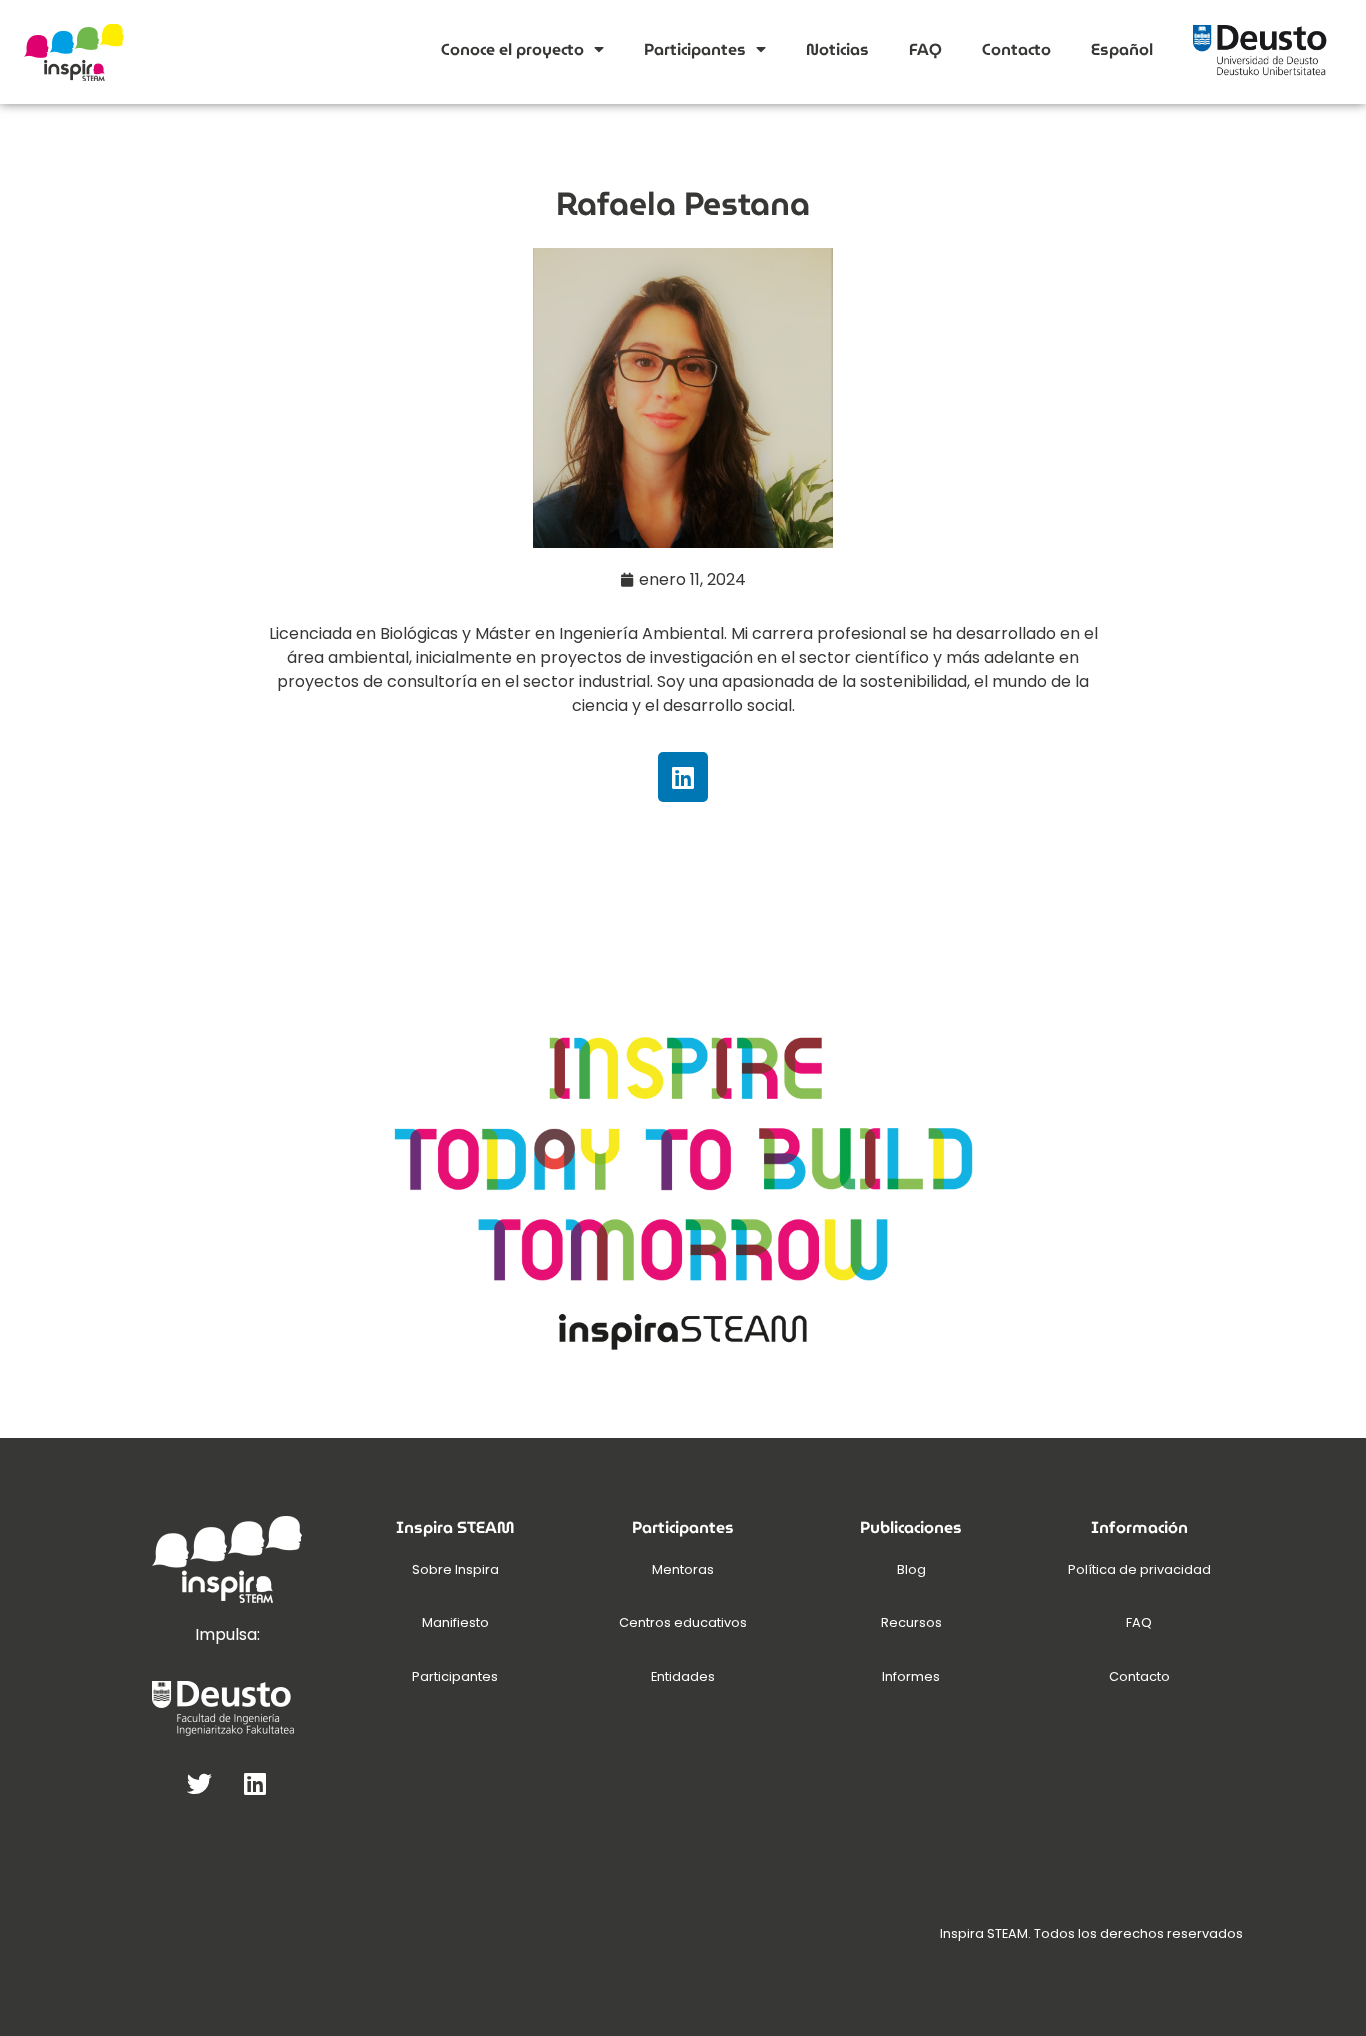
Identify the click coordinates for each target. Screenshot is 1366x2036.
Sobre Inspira (455, 1569)
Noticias (837, 49)
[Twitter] (200, 1783)
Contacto (1016, 49)
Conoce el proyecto (512, 49)
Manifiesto (455, 1622)
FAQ (925, 49)
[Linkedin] (683, 777)
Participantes (695, 49)
